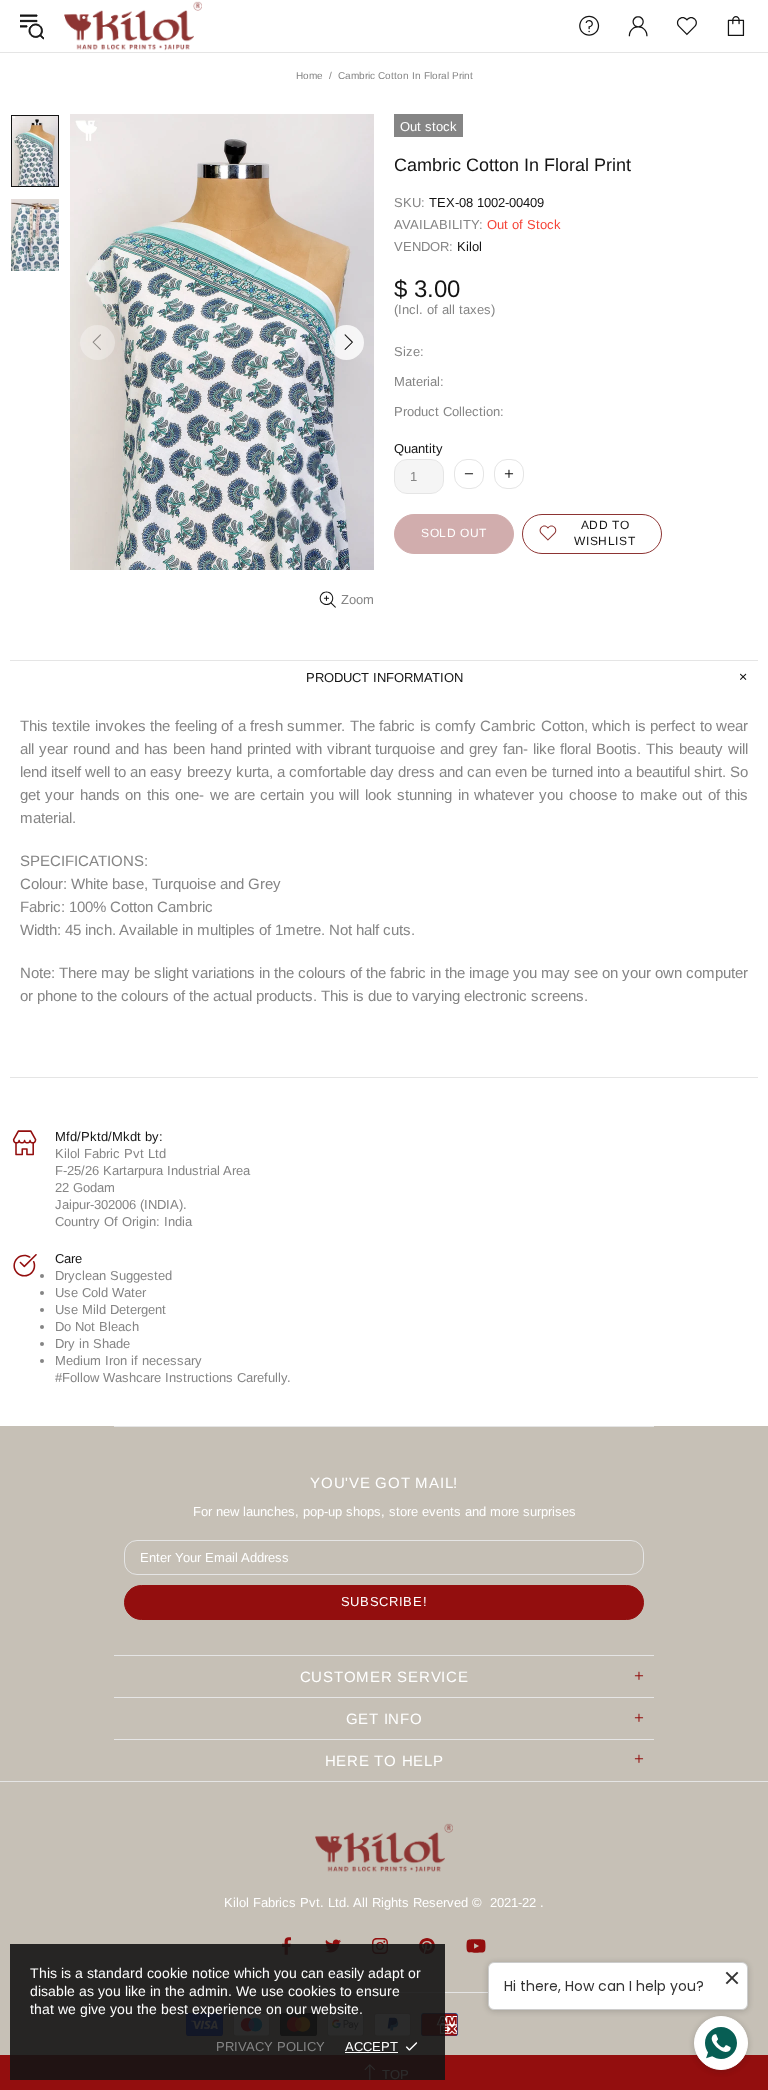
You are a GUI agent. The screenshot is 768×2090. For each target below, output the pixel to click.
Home (309, 75)
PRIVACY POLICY (270, 2046)
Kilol (469, 246)
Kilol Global (133, 26)
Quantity (418, 448)
